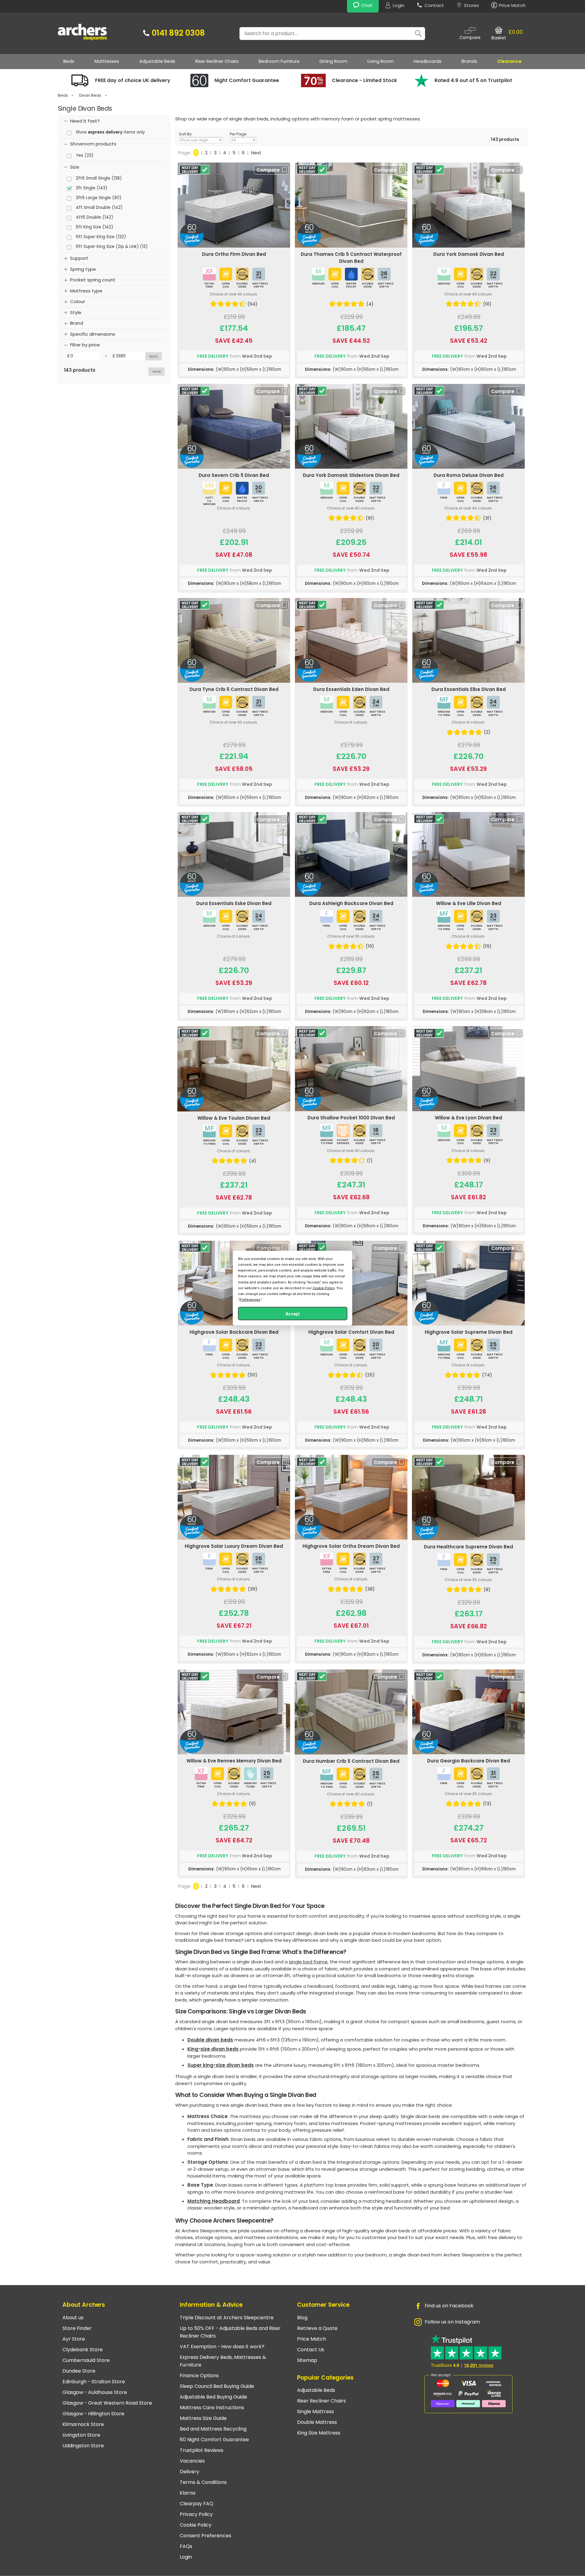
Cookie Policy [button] (324, 1288)
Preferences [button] (250, 1300)
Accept (293, 1314)
